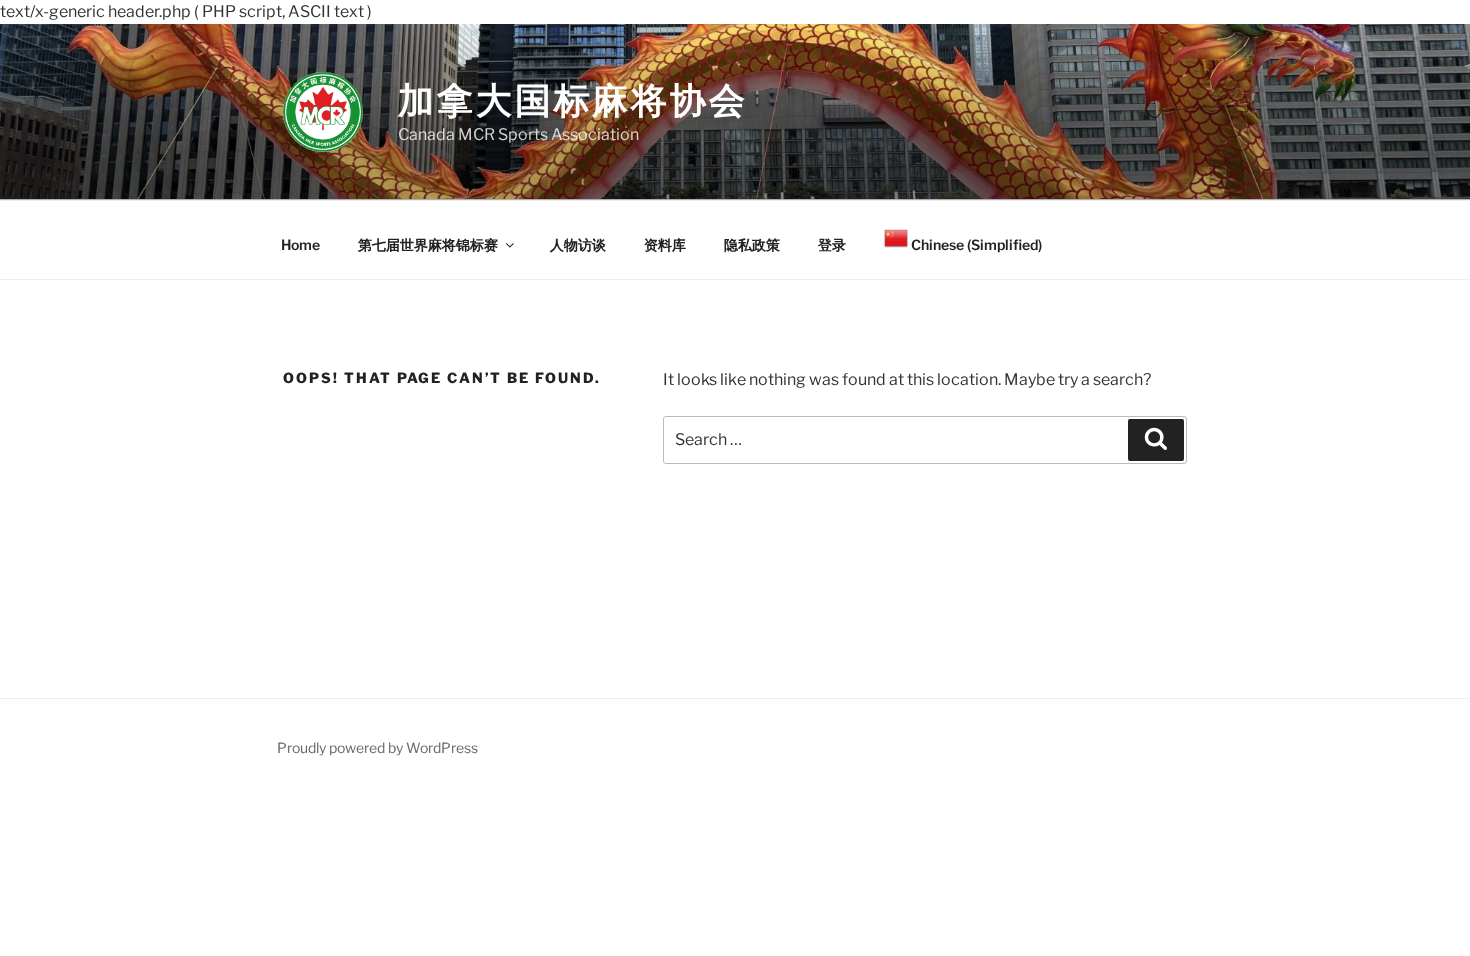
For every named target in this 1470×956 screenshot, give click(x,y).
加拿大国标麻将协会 (573, 100)
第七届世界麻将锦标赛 (428, 244)
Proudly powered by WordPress (377, 747)
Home (300, 244)
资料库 (665, 244)
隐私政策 (752, 244)
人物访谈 (578, 244)
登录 (832, 244)
